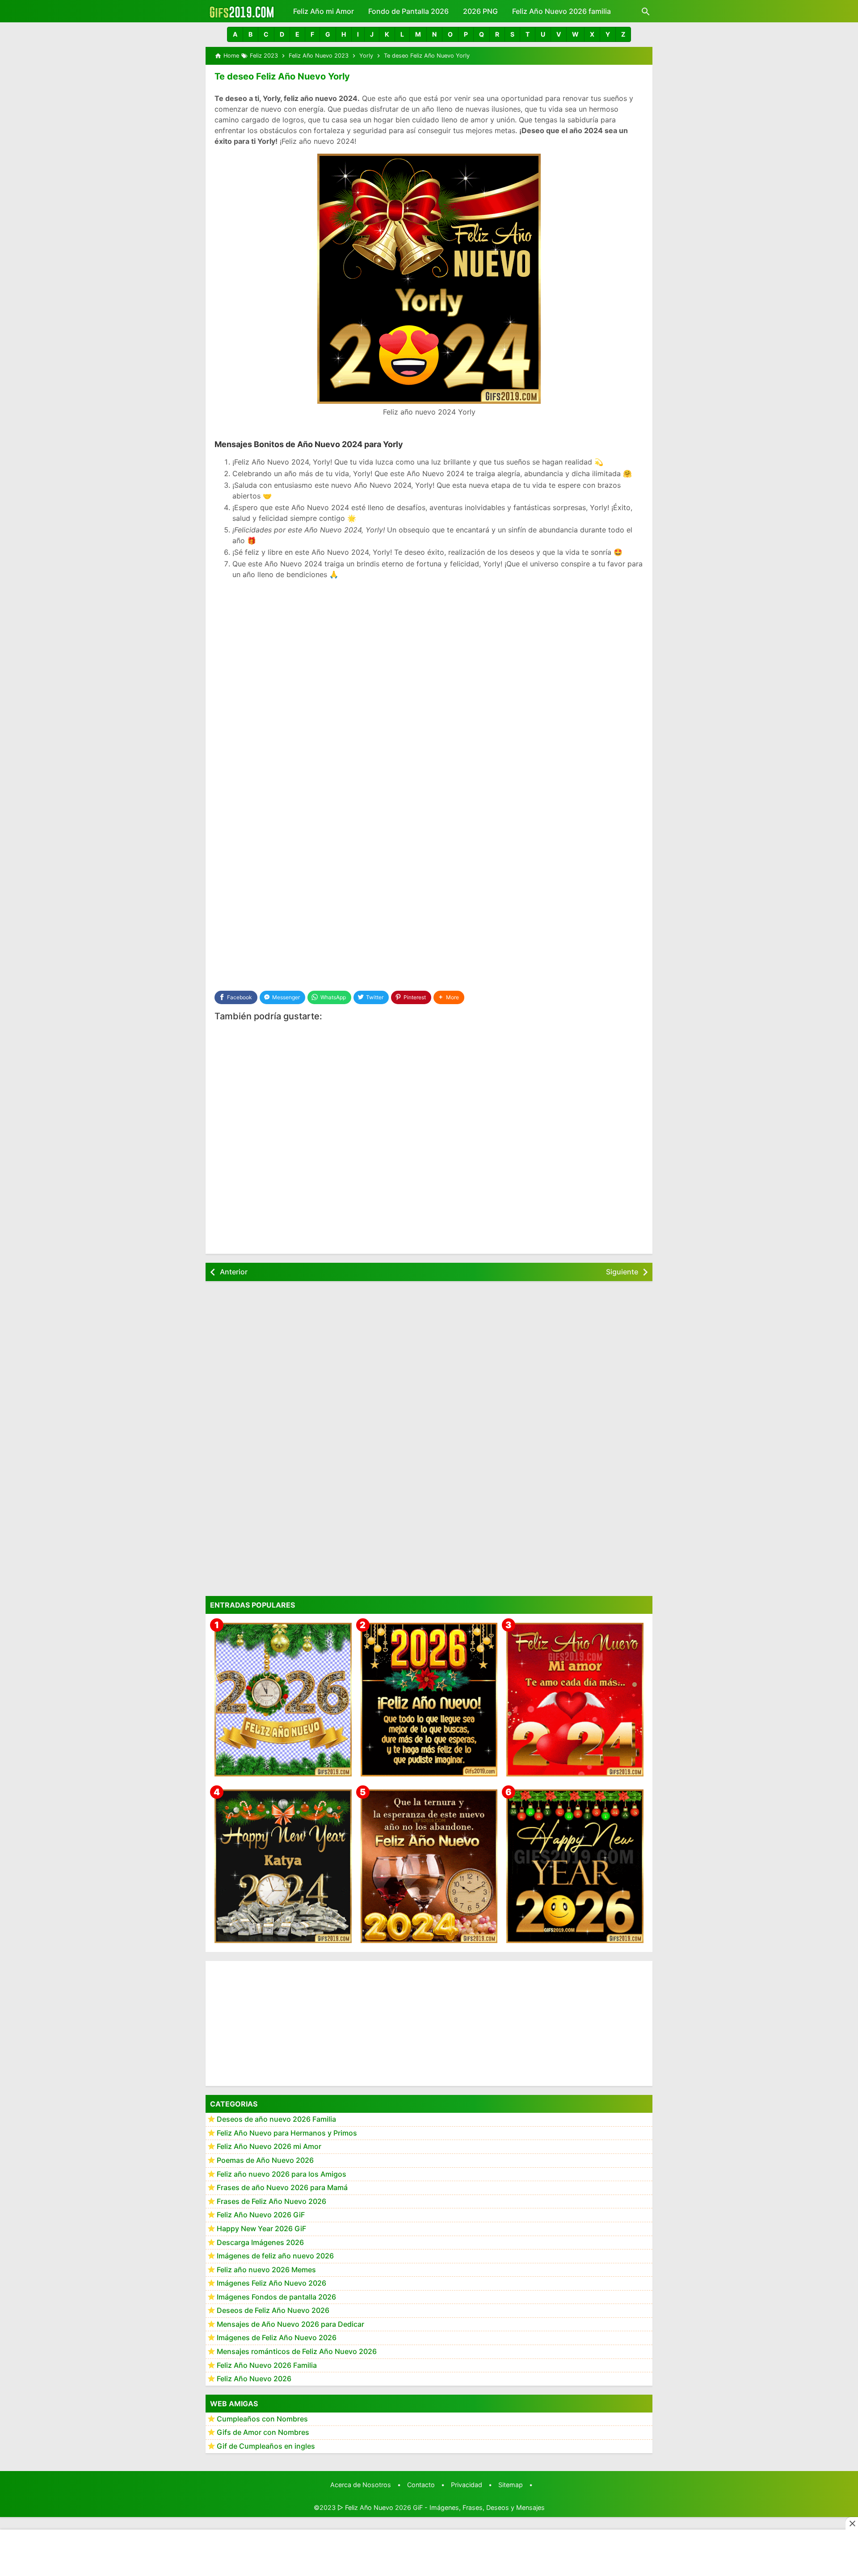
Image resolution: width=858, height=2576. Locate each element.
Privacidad (467, 2485)
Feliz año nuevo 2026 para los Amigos (282, 2174)
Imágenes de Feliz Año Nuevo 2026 (277, 2337)
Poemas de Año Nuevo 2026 (265, 2160)
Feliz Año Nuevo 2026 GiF (261, 2215)
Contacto (421, 2485)
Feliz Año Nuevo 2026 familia (561, 11)
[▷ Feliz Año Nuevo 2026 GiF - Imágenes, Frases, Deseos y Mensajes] (242, 11)
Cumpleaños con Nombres (262, 2419)
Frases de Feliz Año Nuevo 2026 (271, 2201)
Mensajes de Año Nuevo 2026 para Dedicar (290, 2324)
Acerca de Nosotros (361, 2485)
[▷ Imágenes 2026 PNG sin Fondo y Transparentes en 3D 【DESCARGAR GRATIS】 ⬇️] (283, 1699)
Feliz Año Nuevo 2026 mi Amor (269, 2146)
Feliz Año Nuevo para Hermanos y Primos (287, 2132)
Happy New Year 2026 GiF (261, 2228)
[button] (235, 34)
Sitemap (511, 2485)
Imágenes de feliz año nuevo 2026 (275, 2256)
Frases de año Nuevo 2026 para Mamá (282, 2187)
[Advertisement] (429, 651)
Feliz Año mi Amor (324, 11)
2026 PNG (480, 11)
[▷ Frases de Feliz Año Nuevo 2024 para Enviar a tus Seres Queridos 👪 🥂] (429, 1866)
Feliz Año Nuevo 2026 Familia (267, 2365)
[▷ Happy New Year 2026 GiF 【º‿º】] (575, 1866)
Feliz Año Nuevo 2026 (254, 2379)
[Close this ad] (852, 2523)
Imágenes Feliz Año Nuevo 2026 (271, 2283)
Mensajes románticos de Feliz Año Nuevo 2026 (297, 2351)
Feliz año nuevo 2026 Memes (266, 2269)
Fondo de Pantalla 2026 (408, 11)
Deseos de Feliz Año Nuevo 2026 (273, 2310)
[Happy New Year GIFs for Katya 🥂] (283, 1866)
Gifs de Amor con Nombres (263, 2432)
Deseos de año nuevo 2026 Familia (276, 2119)
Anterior (234, 1272)
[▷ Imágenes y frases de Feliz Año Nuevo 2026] (429, 1699)
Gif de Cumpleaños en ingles (266, 2446)
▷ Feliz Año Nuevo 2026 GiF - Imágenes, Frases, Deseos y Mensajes (441, 2507)
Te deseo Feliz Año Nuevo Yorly (282, 76)
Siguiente (622, 1272)
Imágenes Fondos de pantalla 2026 (276, 2297)
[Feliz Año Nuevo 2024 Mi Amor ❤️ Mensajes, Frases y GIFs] (575, 1699)
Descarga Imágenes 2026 (260, 2242)
